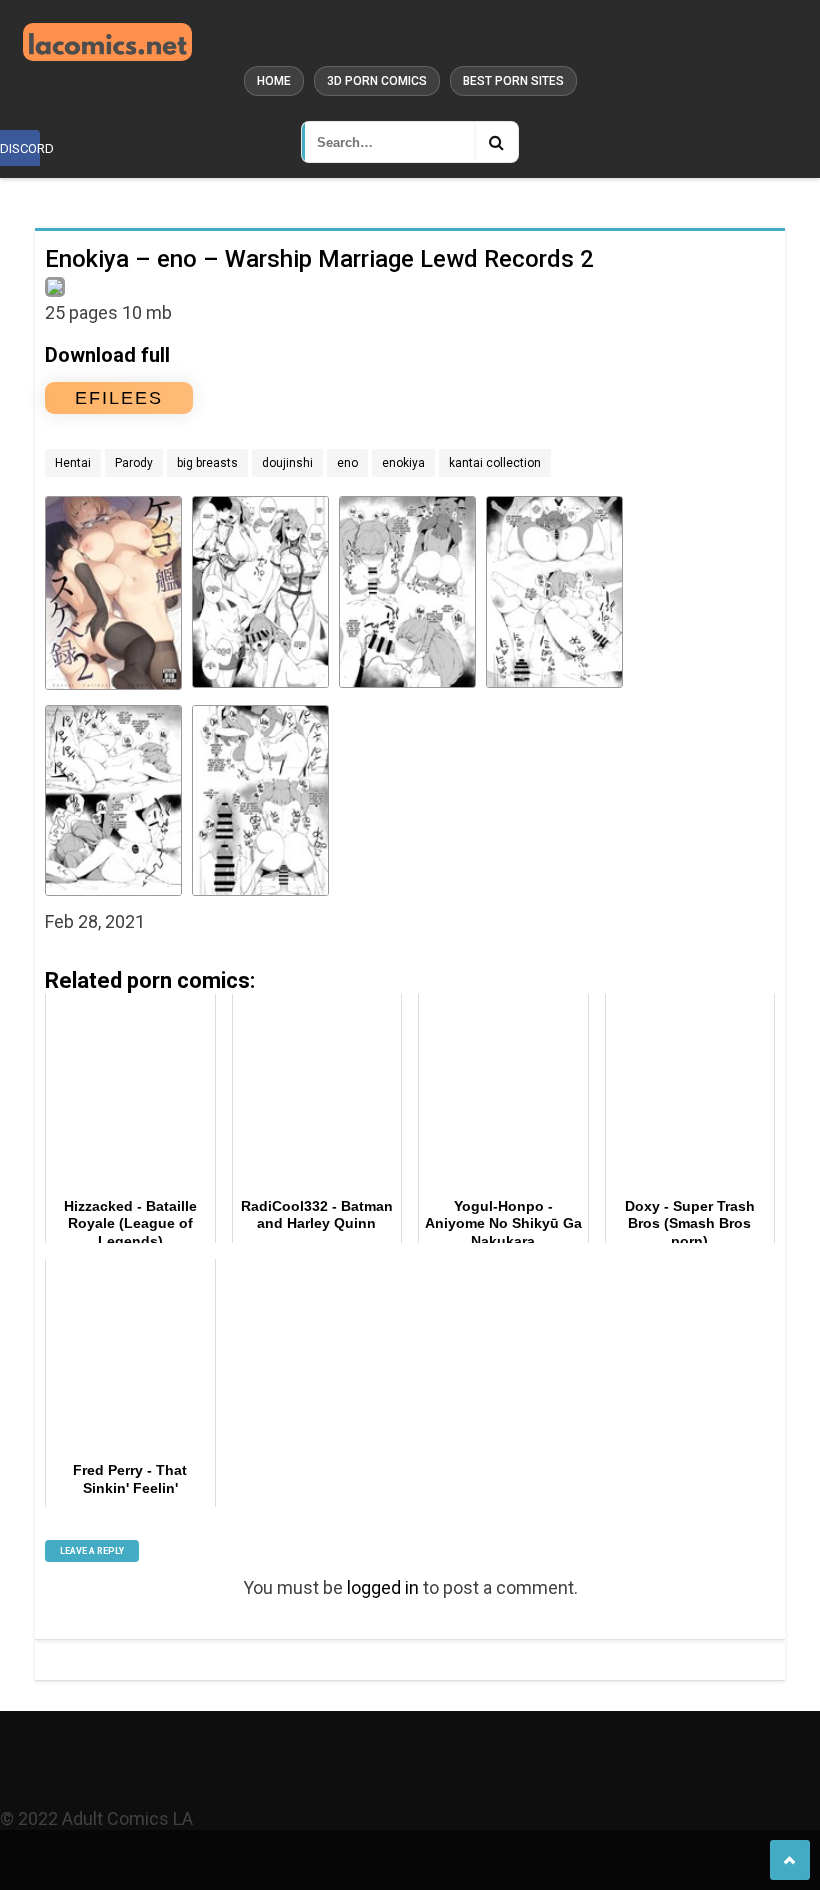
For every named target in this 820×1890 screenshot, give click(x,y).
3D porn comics (377, 81)
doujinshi (287, 463)
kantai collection (495, 463)
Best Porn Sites (513, 81)
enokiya (403, 463)
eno (347, 463)
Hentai (73, 463)
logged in (383, 1587)
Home (274, 81)
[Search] (496, 142)
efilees (119, 398)
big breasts (207, 463)
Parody (134, 463)
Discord (20, 148)
